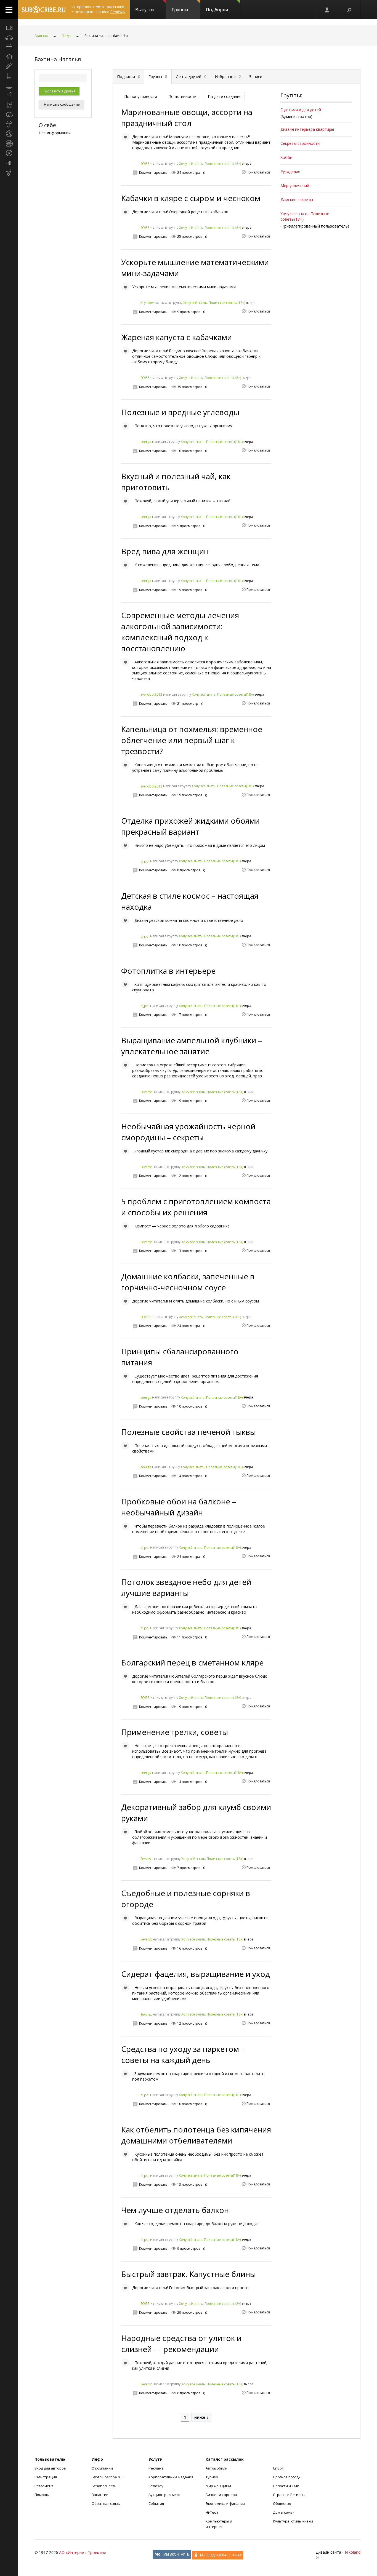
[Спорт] (9, 134)
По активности (182, 96)
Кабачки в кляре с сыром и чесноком (191, 198)
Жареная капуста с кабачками (176, 337)
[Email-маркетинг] (9, 172)
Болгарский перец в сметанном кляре (192, 1662)
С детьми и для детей (301, 110)
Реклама (156, 2468)
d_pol (145, 861)
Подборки (217, 10)
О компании (102, 2468)
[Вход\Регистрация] (327, 10)
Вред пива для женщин (165, 551)
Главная (41, 36)
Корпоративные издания (171, 2477)
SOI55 (145, 164)
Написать (61, 104)
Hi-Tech (212, 2512)
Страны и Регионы (289, 2495)
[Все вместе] (9, 28)
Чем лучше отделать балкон (175, 2210)
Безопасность (104, 2486)
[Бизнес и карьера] (9, 47)
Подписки (129, 77)
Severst (146, 1092)
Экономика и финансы (225, 2503)
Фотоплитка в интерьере (168, 971)
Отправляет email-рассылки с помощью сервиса (99, 9)
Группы (180, 10)
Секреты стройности (300, 143)
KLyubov (147, 303)
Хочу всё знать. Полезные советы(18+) (210, 164)
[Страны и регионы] (9, 143)
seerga (146, 442)
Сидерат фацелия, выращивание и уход (196, 1974)
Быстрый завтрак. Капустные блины (189, 2274)
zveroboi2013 (151, 694)
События (156, 2503)
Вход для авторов (50, 2468)
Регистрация (46, 2477)
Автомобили (217, 2468)
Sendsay (156, 2486)
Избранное (228, 77)
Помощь (42, 2495)
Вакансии (100, 2495)
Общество (282, 2503)
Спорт (278, 2468)
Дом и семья (284, 2512)
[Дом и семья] (9, 57)
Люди (66, 36)
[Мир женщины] (9, 66)
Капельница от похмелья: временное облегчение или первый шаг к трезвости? (192, 740)
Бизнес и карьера (221, 2495)
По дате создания (225, 96)
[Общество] (9, 114)
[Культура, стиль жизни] (9, 95)
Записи (256, 77)
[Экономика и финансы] (9, 163)
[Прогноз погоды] (9, 124)
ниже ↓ (201, 2417)
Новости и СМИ (286, 2486)
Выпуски (144, 10)
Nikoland (353, 2552)
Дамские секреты (297, 200)
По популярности (141, 96)
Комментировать (153, 173)
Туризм (212, 2477)
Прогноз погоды (287, 2477)
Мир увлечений (295, 185)
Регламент (44, 2486)
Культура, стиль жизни (293, 2521)
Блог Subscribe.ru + (108, 2477)
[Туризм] (9, 153)
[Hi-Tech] (9, 76)
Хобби (286, 157)
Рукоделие (290, 171)
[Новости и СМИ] (9, 105)
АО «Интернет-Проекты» (83, 2552)
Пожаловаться (258, 172)
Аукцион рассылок (165, 2495)
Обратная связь (106, 2503)
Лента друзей (191, 77)
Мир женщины (218, 2486)
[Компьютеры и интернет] (9, 86)
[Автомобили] (9, 37)
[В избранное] (125, 137)
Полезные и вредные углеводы (180, 412)
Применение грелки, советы (175, 1732)
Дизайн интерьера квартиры (307, 129)
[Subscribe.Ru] (43, 10)
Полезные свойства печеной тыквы (189, 1432)
